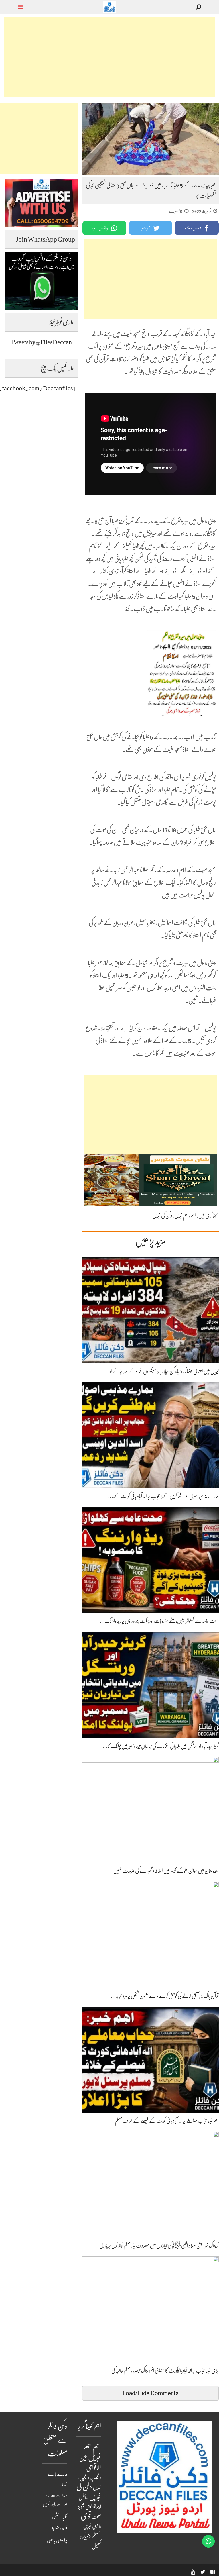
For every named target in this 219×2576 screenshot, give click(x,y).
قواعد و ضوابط (60, 2528)
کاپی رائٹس (60, 2516)
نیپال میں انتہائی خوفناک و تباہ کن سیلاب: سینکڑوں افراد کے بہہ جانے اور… (161, 1371)
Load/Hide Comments (151, 2393)
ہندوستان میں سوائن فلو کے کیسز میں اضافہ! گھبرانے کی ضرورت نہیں (166, 1871)
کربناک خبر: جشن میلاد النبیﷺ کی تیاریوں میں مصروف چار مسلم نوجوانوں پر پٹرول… (156, 2246)
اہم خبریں (181, 1216)
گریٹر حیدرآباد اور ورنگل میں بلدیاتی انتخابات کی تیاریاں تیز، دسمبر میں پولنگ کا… (161, 1746)
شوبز (81, 2507)
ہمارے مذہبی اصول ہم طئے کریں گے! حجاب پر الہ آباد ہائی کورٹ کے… (163, 1496)
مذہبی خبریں (92, 2526)
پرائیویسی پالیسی (57, 2540)
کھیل (96, 2546)
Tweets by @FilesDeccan (41, 342)
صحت (96, 2517)
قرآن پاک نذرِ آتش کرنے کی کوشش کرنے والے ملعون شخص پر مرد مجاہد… (165, 1996)
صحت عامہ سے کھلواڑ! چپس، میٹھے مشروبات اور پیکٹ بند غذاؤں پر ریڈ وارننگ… (159, 1621)
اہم (193, 1216)
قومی (86, 2516)
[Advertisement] (109, 57)
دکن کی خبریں (162, 1216)
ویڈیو (82, 2537)
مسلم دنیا (93, 2536)
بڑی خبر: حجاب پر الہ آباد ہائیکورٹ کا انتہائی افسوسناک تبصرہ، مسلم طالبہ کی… (163, 2371)
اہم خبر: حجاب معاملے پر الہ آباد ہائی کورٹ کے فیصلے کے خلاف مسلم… (164, 2121)
